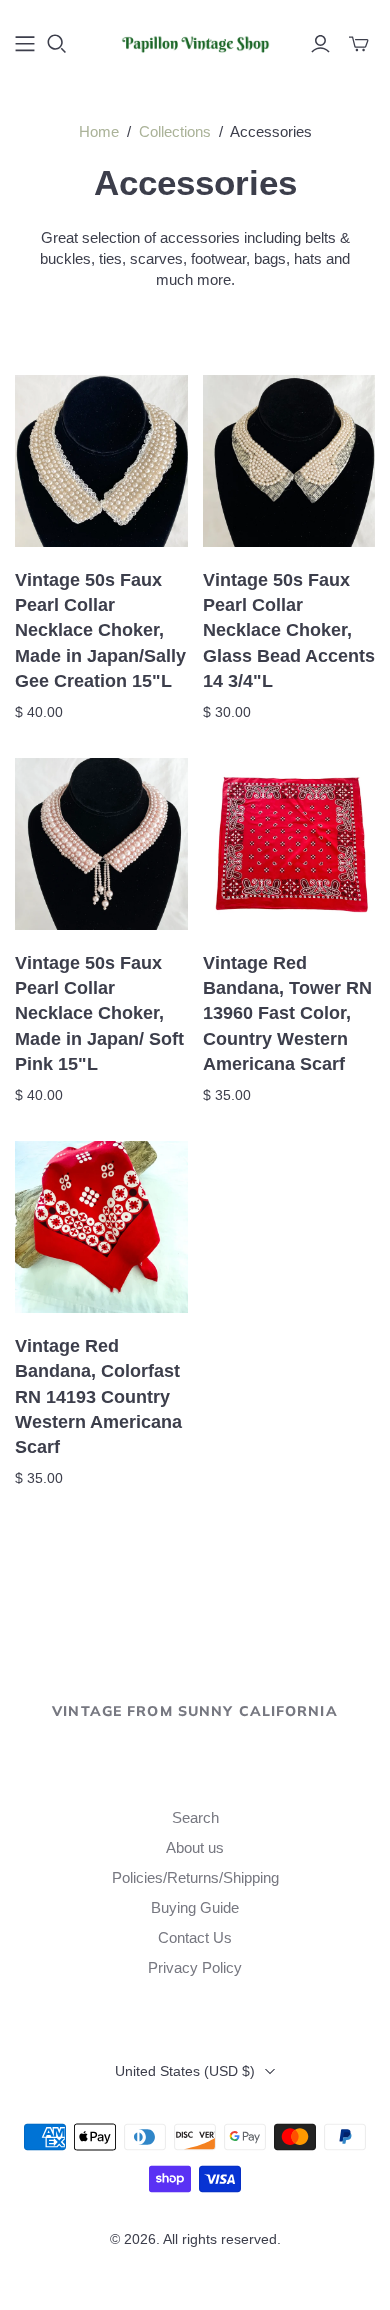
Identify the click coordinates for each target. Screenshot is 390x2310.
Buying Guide (195, 1907)
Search (195, 1817)
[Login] (320, 44)
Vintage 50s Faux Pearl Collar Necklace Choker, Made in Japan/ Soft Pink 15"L (99, 1013)
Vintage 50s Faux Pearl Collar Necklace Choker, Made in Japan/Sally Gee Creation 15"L (100, 630)
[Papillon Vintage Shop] (195, 41)
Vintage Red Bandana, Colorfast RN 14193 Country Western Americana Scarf (98, 1396)
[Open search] (57, 44)
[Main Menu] (25, 44)
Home (99, 131)
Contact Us (195, 1937)
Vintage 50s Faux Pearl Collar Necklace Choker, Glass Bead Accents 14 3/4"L (289, 630)
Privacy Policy (195, 1967)
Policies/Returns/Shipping (195, 1877)
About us (195, 1847)
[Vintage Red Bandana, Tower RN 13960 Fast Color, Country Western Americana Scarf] (289, 844)
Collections (175, 131)
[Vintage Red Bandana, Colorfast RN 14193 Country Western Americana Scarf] (101, 1227)
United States (185, 2071)
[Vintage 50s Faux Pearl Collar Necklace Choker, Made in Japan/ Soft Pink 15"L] (101, 844)
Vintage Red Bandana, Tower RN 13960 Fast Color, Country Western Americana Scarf (287, 1013)
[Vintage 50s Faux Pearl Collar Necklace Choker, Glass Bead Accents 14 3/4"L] (289, 461)
